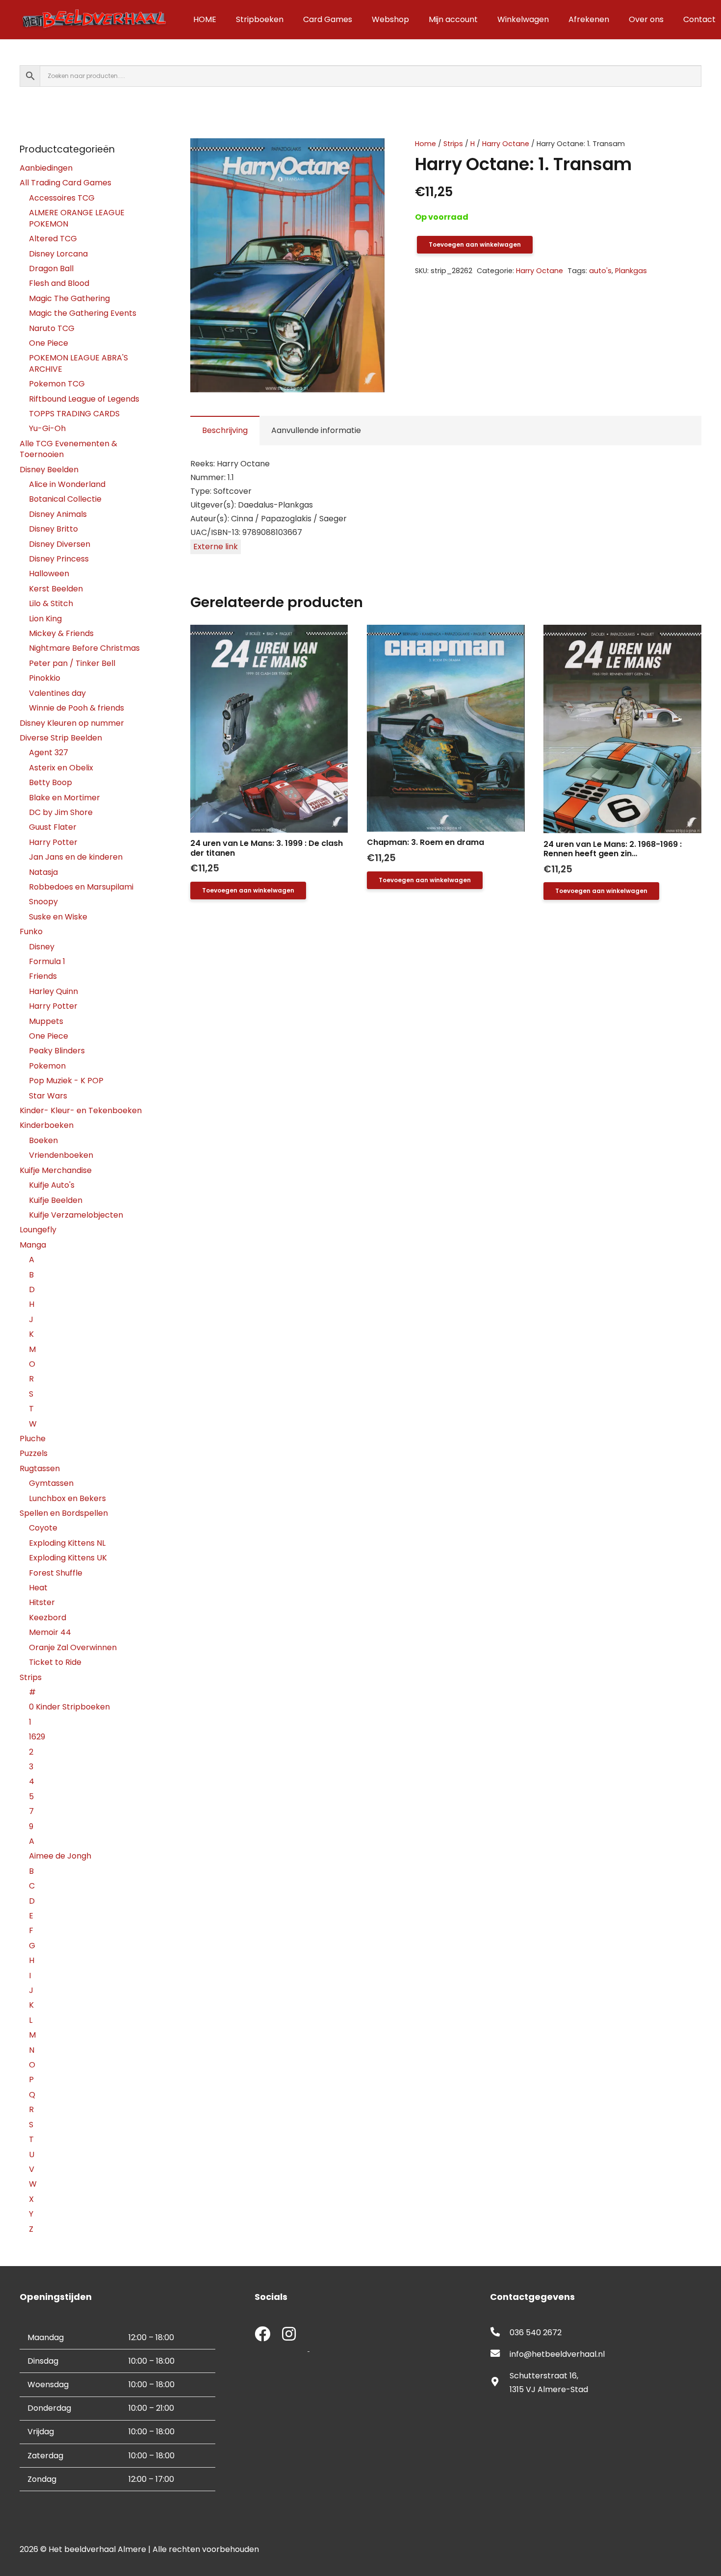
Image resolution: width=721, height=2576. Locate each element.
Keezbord (48, 1618)
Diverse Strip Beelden (61, 738)
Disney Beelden (49, 470)
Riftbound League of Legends (84, 399)
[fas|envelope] (500, 2354)
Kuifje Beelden (56, 1200)
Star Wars (48, 1096)
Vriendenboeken (61, 1155)
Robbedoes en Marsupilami (81, 887)
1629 (37, 1737)
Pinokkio (45, 678)
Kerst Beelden (56, 589)
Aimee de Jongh (60, 1856)
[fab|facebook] (262, 2335)
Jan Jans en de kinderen (76, 857)
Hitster (42, 1602)
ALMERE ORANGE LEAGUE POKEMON (77, 218)
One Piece (49, 343)
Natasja (43, 872)
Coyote (43, 1528)
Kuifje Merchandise (56, 1170)
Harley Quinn (53, 991)
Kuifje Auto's (52, 1185)
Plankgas (631, 271)
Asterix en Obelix (61, 768)
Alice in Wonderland (67, 484)
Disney (42, 947)
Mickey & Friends (61, 633)
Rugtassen (40, 1468)
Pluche (33, 1439)
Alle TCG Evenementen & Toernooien (68, 449)
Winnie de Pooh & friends (77, 708)
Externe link (216, 547)
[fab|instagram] (289, 2335)
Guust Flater (53, 827)
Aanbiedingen (46, 168)
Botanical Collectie (65, 499)
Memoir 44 (50, 1632)
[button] (369, 154)
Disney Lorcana (58, 254)
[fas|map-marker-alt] (500, 2383)
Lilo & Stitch (51, 603)
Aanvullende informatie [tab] (316, 430)
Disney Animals (58, 514)
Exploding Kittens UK (68, 1558)
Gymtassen (51, 1483)
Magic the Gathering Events (83, 313)
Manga (33, 1245)
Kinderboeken (47, 1125)
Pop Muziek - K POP (66, 1081)
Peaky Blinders (57, 1051)
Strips (453, 144)
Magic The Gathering (69, 298)
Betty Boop (51, 782)
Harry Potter (53, 842)
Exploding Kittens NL (67, 1543)
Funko (31, 931)
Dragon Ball (51, 268)
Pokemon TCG (57, 384)
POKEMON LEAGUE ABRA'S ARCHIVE (78, 363)
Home (425, 144)
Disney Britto (53, 529)
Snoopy (43, 902)
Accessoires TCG (62, 198)
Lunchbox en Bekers (67, 1498)
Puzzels (34, 1453)
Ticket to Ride (55, 1662)
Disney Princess (59, 559)
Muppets (46, 1021)
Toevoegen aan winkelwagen (475, 244)
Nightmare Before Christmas (84, 648)
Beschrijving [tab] (225, 430)
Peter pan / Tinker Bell (72, 663)
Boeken (43, 1140)
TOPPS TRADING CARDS (74, 414)
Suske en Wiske (58, 917)
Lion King (45, 619)
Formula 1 (47, 961)
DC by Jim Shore (61, 812)
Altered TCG (53, 239)
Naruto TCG (52, 328)
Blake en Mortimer (64, 798)
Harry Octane (506, 144)
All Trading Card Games (65, 183)
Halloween (49, 574)
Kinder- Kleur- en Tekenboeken (81, 1110)
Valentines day (57, 693)
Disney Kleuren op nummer (72, 723)
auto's (600, 271)
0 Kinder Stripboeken (69, 1707)
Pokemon (47, 1066)
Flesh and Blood (59, 283)
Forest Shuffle (56, 1573)
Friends (43, 976)
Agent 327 (49, 752)
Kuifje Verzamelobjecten (76, 1215)
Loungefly (38, 1230)
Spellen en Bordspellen (64, 1513)
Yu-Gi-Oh (47, 428)
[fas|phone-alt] (500, 2333)
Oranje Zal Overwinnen (73, 1647)
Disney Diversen (60, 544)
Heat (38, 1588)
